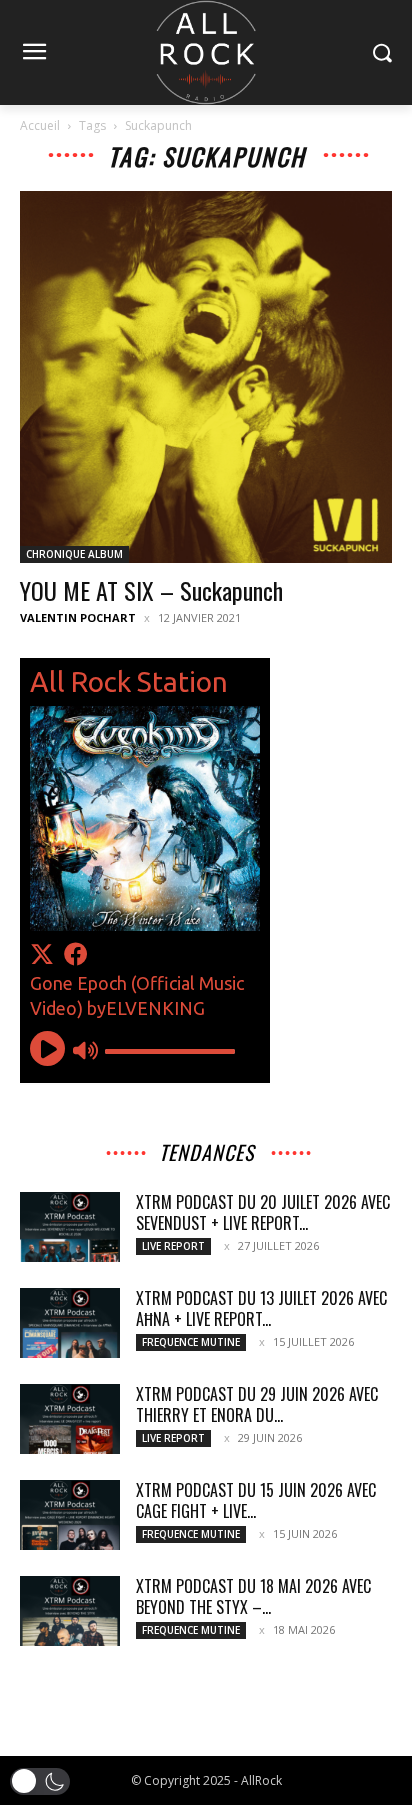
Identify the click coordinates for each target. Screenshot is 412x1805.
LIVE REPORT (173, 1246)
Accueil (40, 125)
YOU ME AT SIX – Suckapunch (151, 590)
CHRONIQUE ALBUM (74, 554)
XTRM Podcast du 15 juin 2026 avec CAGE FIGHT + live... (256, 1500)
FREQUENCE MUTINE (191, 1342)
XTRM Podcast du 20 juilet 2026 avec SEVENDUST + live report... (263, 1212)
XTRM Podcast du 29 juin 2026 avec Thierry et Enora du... (257, 1404)
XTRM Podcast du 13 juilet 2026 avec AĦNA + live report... (261, 1308)
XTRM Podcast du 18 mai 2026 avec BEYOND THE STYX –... (253, 1596)
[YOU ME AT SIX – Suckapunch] (206, 377)
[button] (40, 1781)
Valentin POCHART (78, 617)
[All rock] (205, 52)
